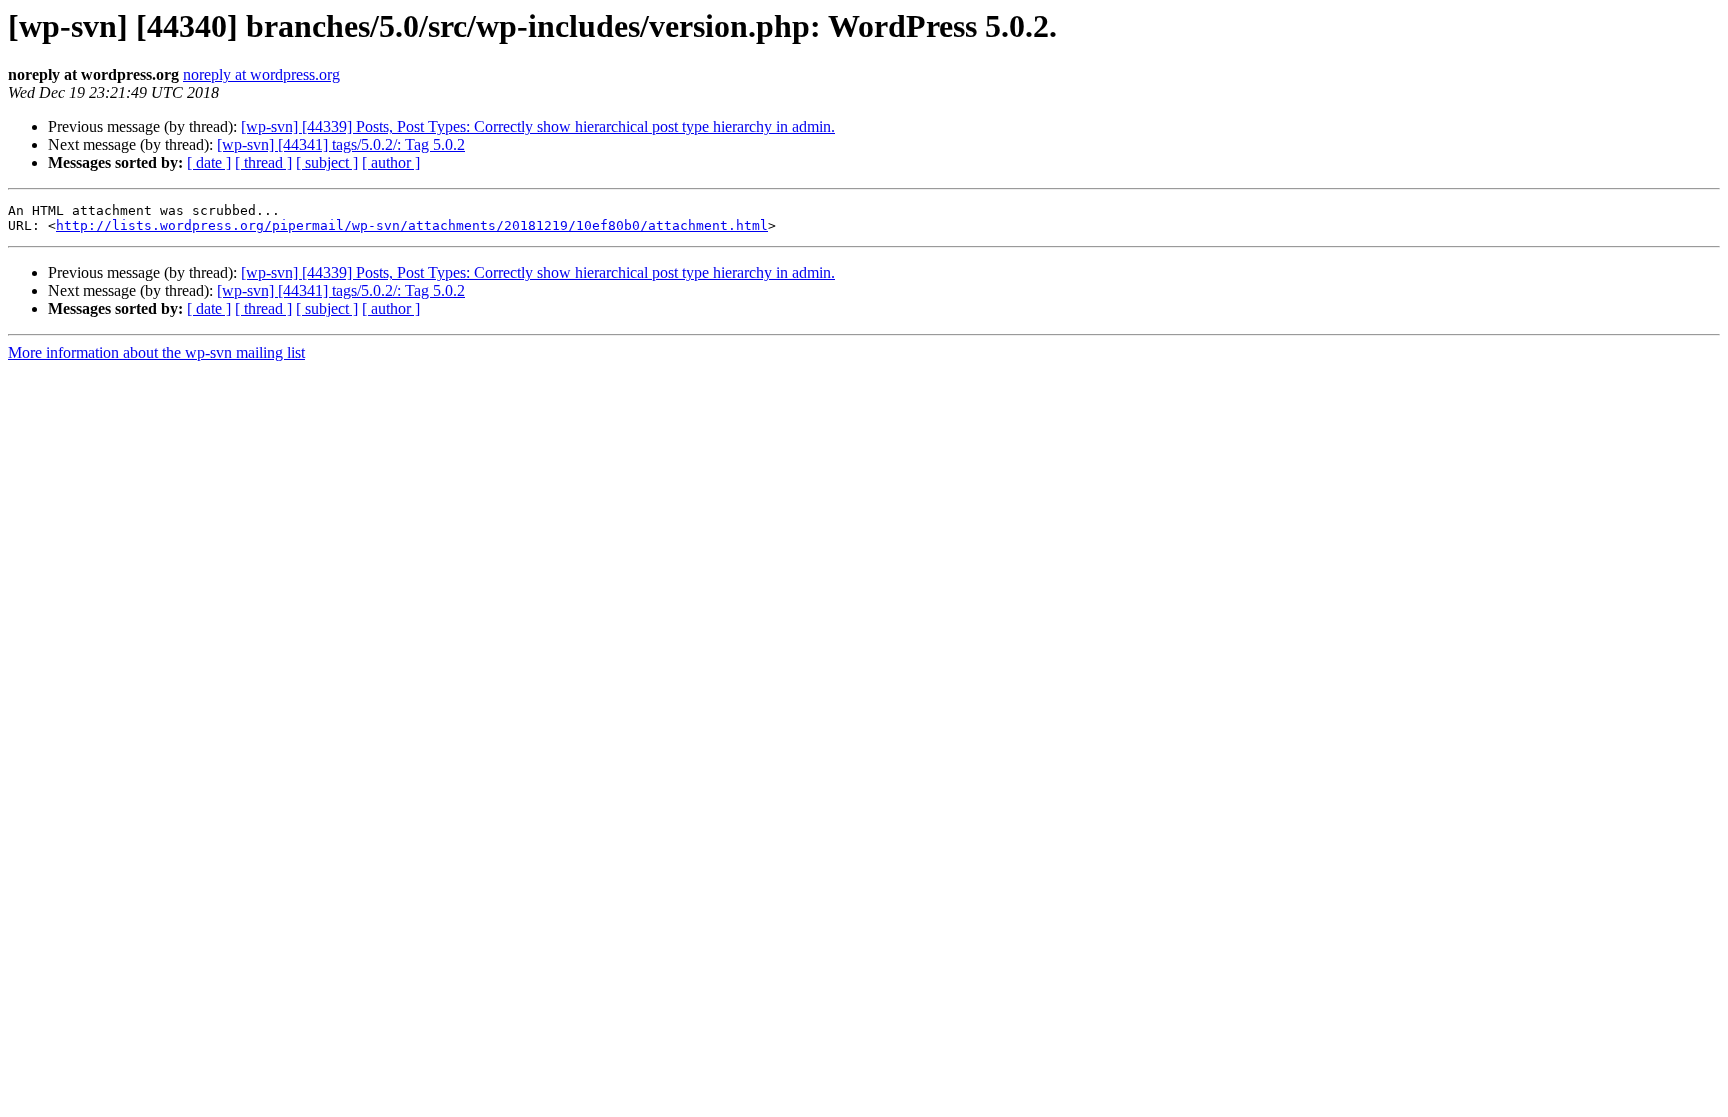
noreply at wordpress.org (261, 74)
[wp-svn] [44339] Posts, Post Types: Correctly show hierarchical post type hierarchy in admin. (538, 126)
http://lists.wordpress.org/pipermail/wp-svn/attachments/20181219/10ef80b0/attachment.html (412, 225)
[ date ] (209, 162)
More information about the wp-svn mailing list (156, 352)
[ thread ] (263, 162)
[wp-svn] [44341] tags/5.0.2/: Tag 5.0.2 (341, 144)
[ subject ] (327, 162)
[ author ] (391, 162)
